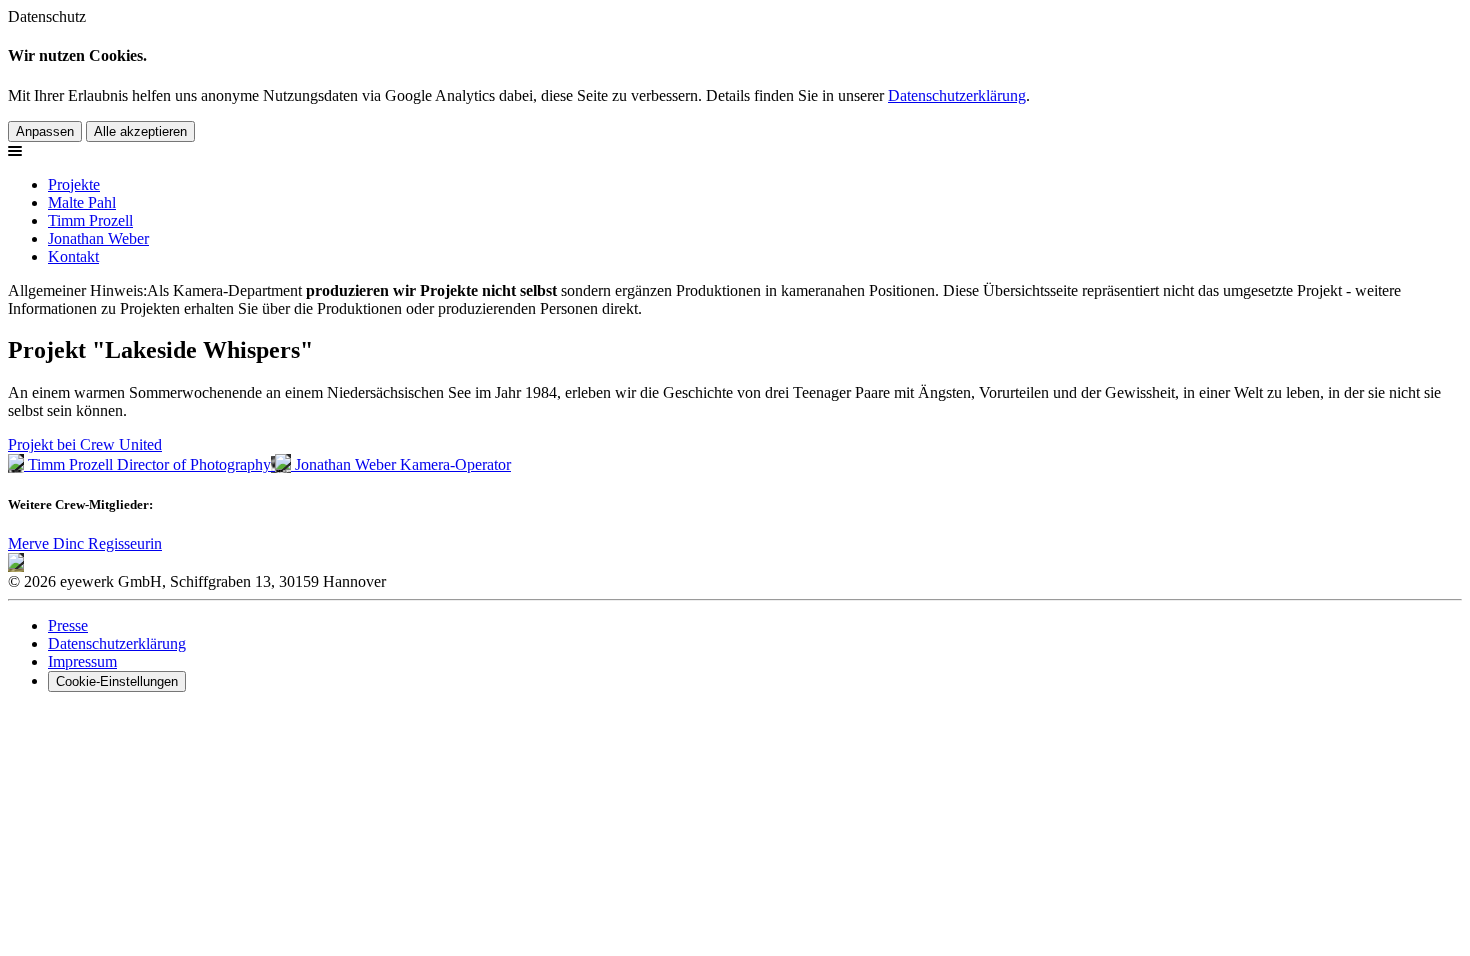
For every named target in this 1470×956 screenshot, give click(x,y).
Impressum (82, 661)
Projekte (74, 184)
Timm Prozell (90, 220)
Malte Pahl (82, 202)
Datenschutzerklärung (957, 95)
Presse (68, 625)
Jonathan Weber (98, 238)
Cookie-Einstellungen (117, 681)
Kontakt (73, 256)
